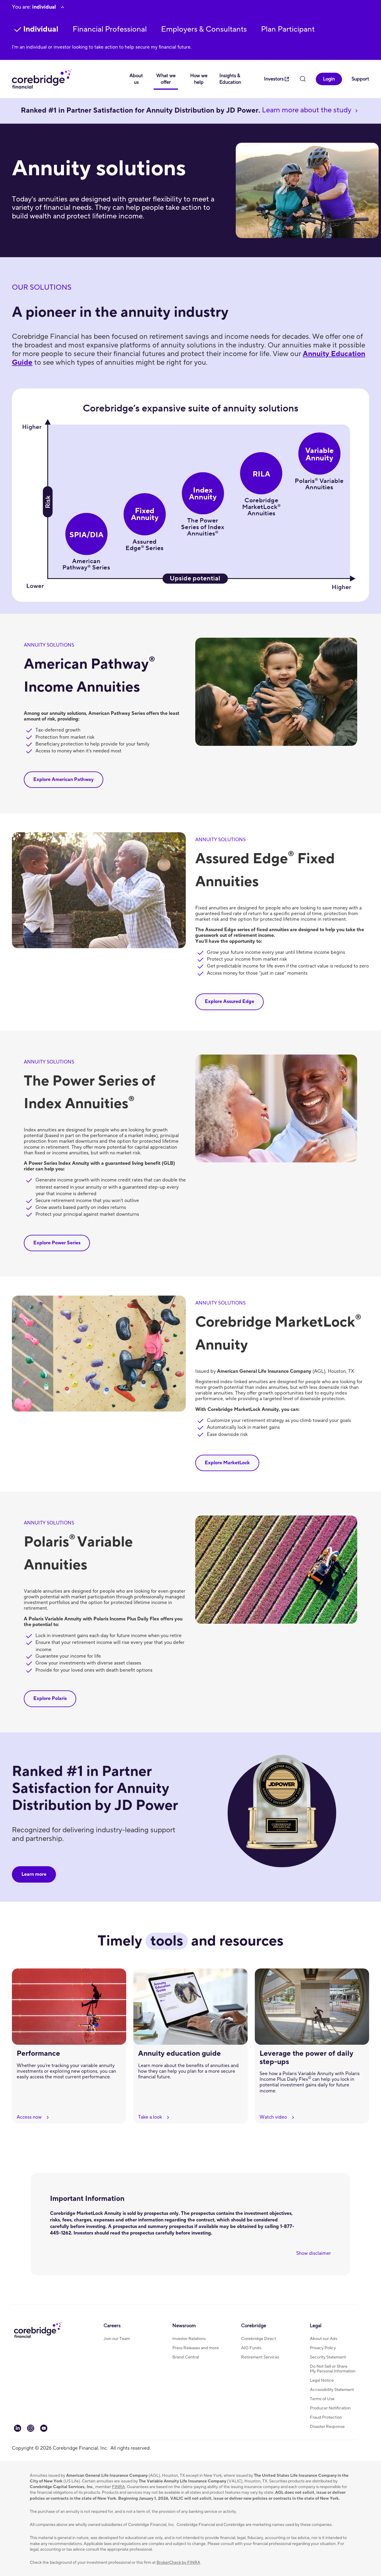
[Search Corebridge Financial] (303, 80)
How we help (199, 79)
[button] (110, 29)
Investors (274, 79)
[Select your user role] (63, 7)
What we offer (166, 79)
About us (136, 79)
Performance (38, 2053)
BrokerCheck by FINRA (178, 2563)
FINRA (118, 2487)
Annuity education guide (179, 2053)
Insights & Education (230, 79)
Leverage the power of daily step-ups (306, 2058)
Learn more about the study (307, 110)
